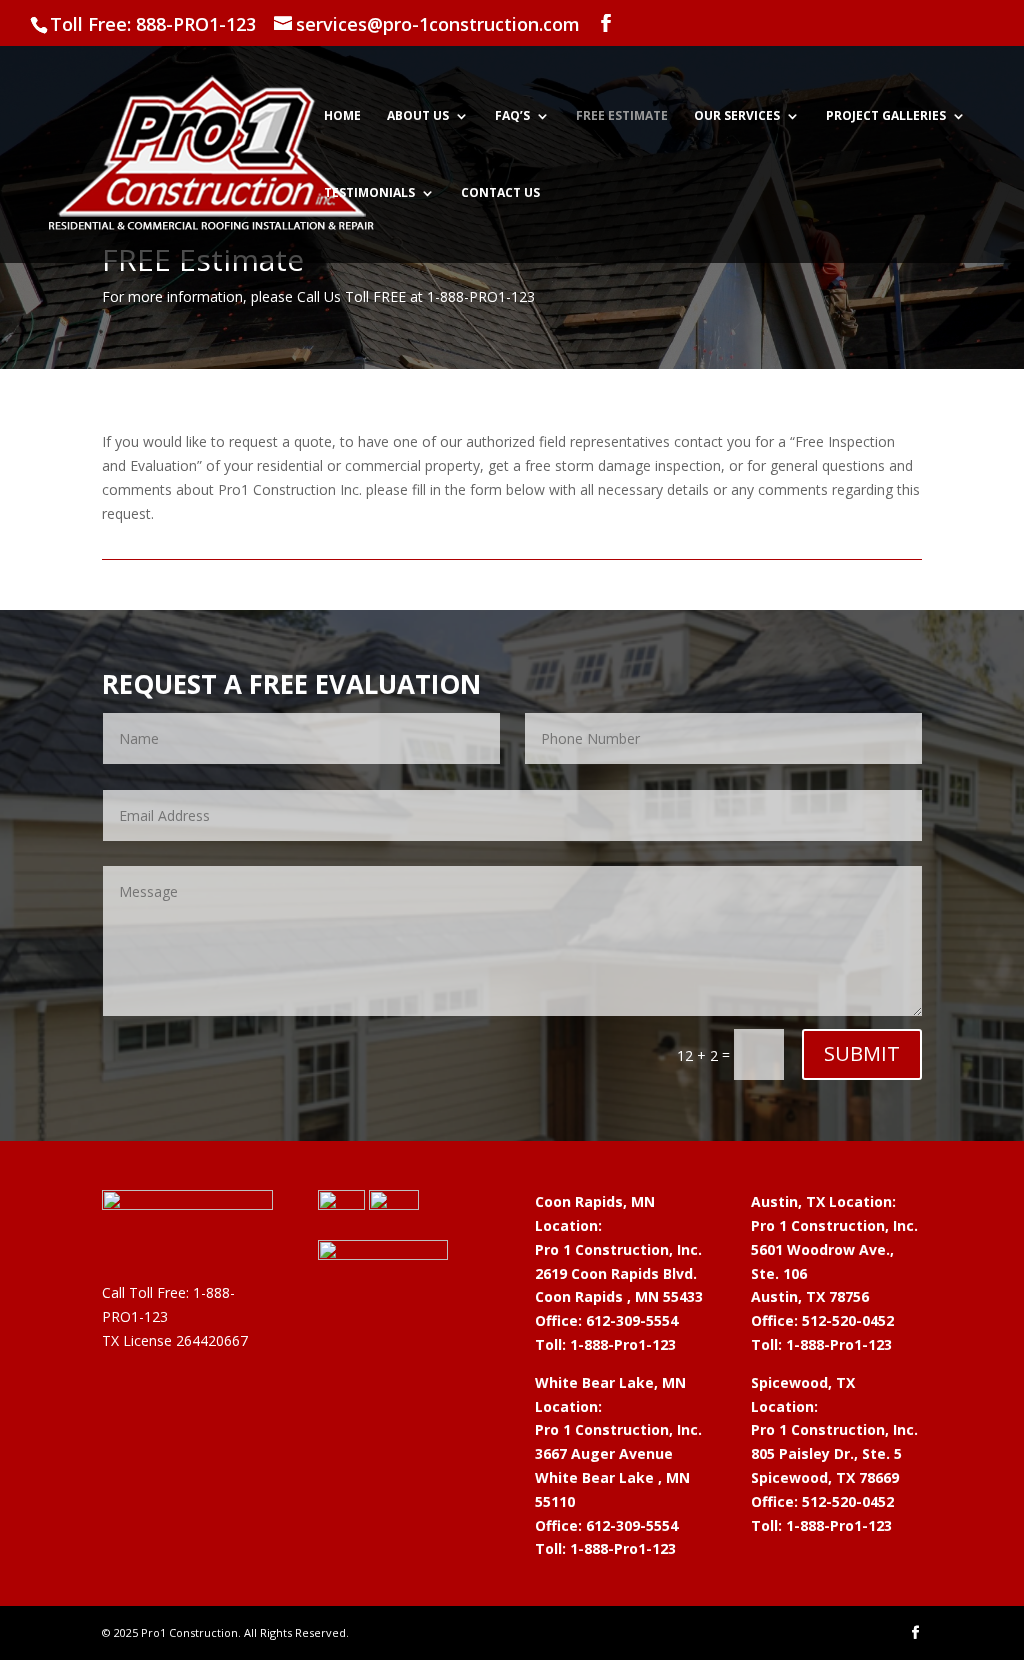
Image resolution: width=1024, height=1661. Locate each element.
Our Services (737, 116)
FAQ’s (512, 116)
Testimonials (369, 193)
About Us (418, 116)
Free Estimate (622, 116)
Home (342, 116)
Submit (862, 1053)
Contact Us (500, 193)
